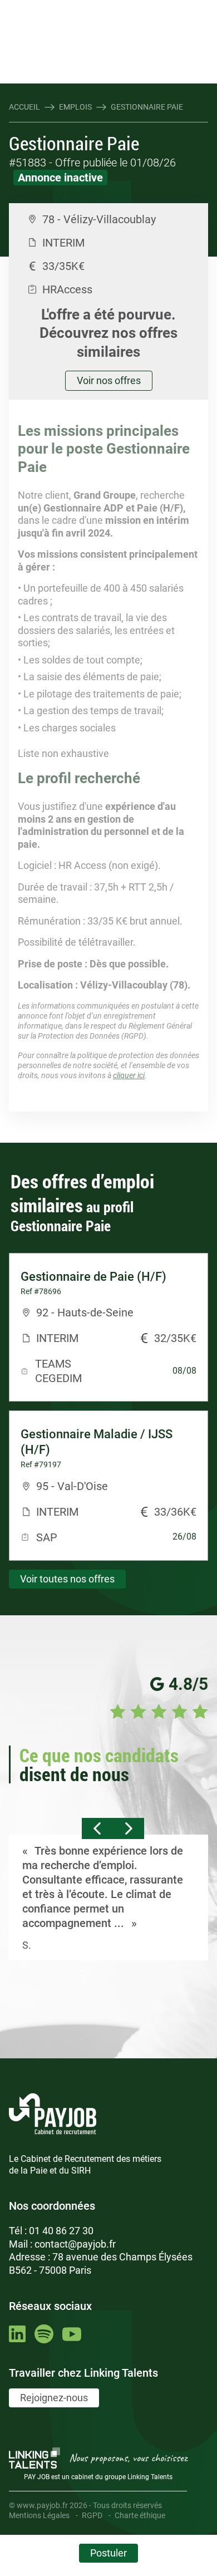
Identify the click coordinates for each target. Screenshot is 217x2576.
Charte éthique (140, 2515)
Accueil (24, 107)
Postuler (108, 2553)
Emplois (75, 107)
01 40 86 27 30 (61, 2231)
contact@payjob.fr (75, 2244)
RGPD (92, 2515)
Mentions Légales (39, 2515)
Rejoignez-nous (54, 2398)
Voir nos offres (109, 380)
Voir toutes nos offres (67, 1579)
